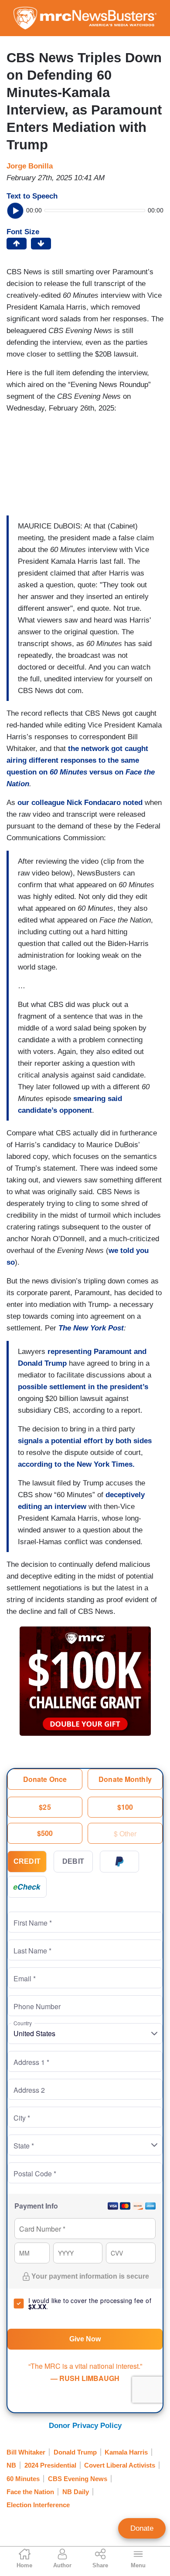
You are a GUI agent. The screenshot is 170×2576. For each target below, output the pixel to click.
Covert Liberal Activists (120, 2465)
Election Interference (38, 2505)
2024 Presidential (50, 2465)
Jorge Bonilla (30, 166)
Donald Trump (75, 2452)
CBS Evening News (78, 2479)
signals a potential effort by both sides (85, 1441)
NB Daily (76, 2492)
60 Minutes (23, 2479)
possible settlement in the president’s (83, 1387)
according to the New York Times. (76, 1464)
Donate (142, 2528)
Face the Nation (30, 2492)
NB (11, 2465)
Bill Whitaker (26, 2452)
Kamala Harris (126, 2452)
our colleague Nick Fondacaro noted (80, 803)
